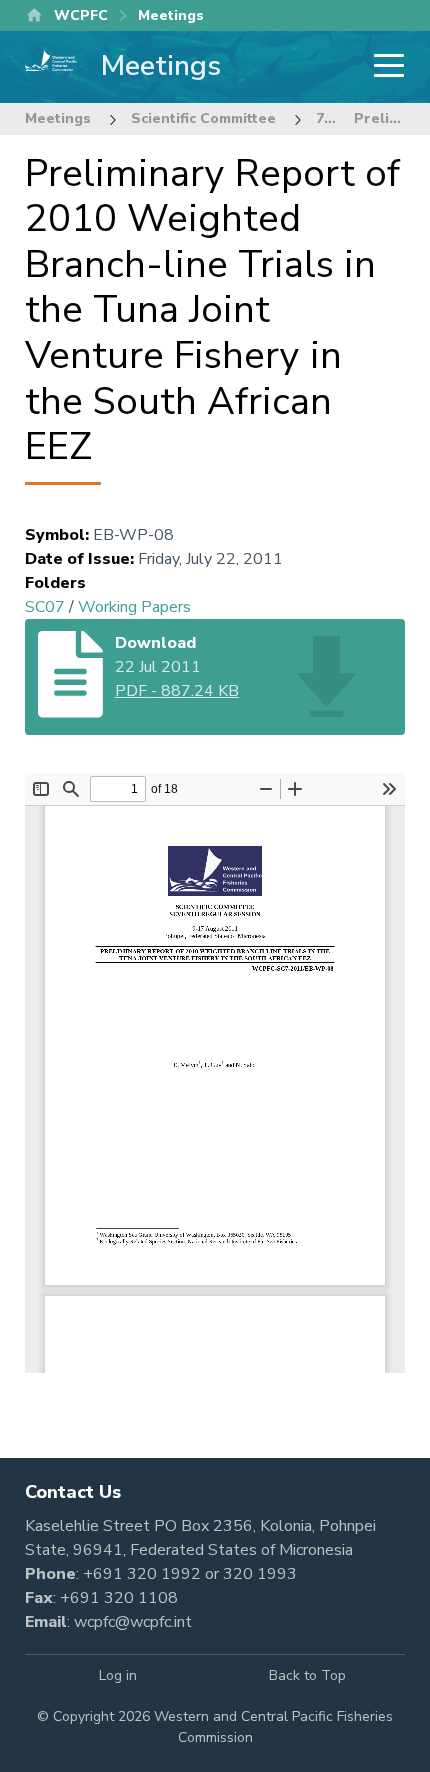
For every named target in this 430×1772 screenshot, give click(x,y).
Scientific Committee (203, 118)
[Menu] (383, 67)
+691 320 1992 (142, 1574)
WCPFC (81, 15)
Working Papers (134, 607)
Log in (118, 1675)
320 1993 (260, 1574)
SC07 (45, 607)
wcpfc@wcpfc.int (133, 1622)
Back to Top (307, 1675)
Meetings (58, 118)
